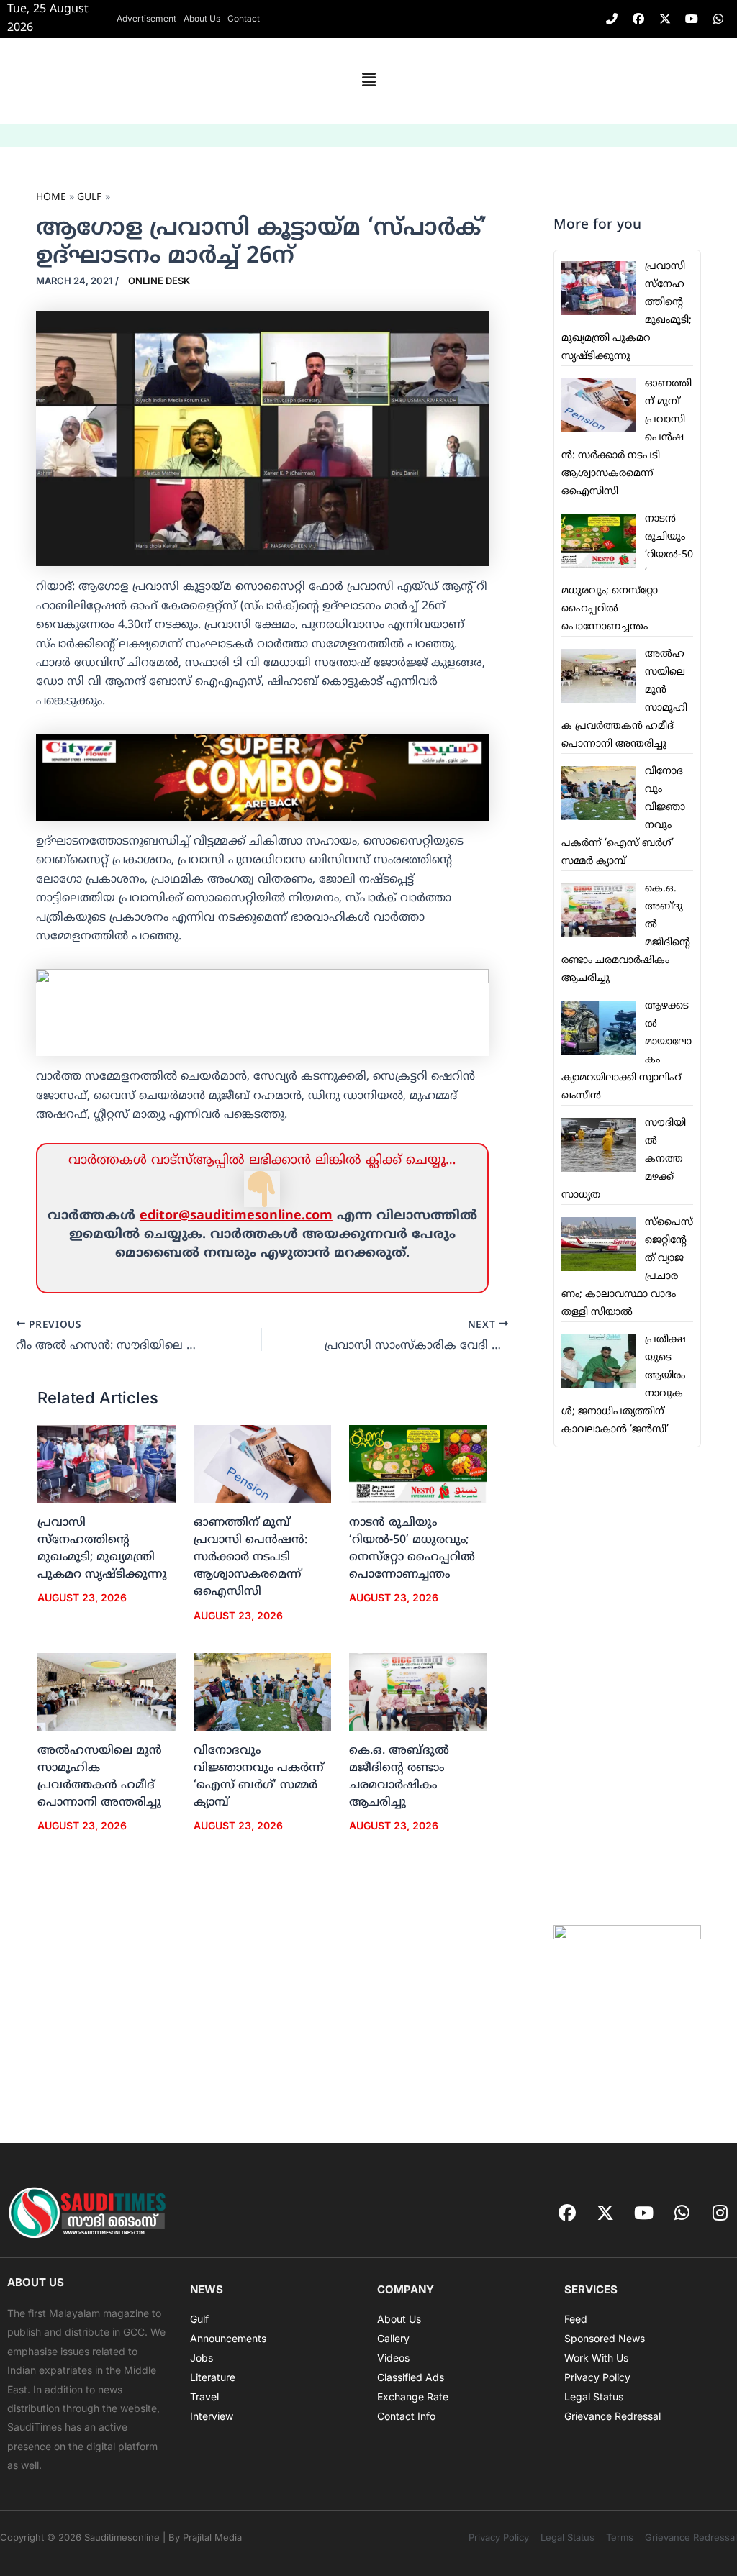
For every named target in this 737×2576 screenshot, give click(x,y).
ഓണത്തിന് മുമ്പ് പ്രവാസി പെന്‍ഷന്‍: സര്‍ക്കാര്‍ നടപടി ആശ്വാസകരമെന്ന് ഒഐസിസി (250, 1557)
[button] (368, 81)
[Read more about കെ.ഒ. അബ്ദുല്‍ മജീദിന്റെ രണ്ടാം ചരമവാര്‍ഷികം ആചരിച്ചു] (418, 1692)
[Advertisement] (627, 1686)
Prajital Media (212, 2537)
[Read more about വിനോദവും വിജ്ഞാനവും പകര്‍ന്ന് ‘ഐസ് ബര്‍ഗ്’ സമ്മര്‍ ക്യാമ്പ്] (263, 1692)
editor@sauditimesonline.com (236, 1216)
